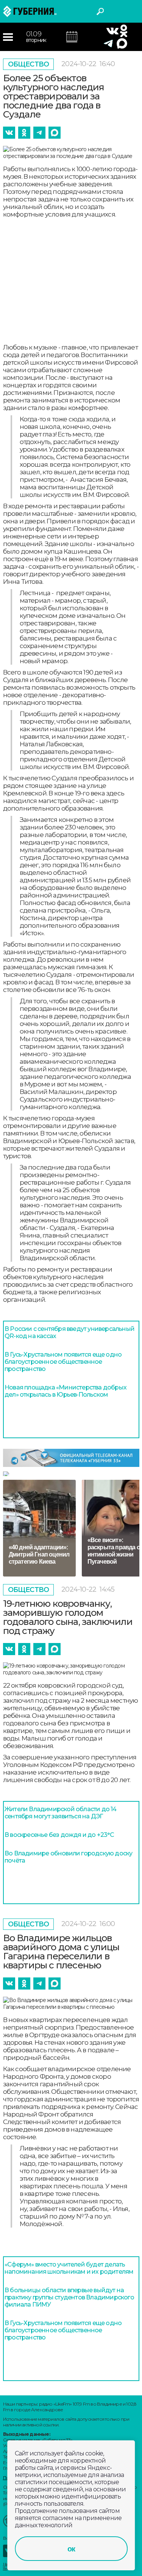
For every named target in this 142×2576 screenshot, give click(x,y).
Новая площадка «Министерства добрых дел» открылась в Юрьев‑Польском (66, 1391)
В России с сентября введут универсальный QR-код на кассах (69, 1332)
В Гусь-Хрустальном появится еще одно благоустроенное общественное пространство (63, 1362)
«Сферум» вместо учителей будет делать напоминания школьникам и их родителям (69, 2268)
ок (71, 2549)
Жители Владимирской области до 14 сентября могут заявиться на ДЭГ (61, 1813)
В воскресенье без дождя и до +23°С (59, 1835)
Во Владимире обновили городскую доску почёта (68, 1857)
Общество (29, 64)
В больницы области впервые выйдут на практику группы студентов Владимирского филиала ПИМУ (69, 2297)
